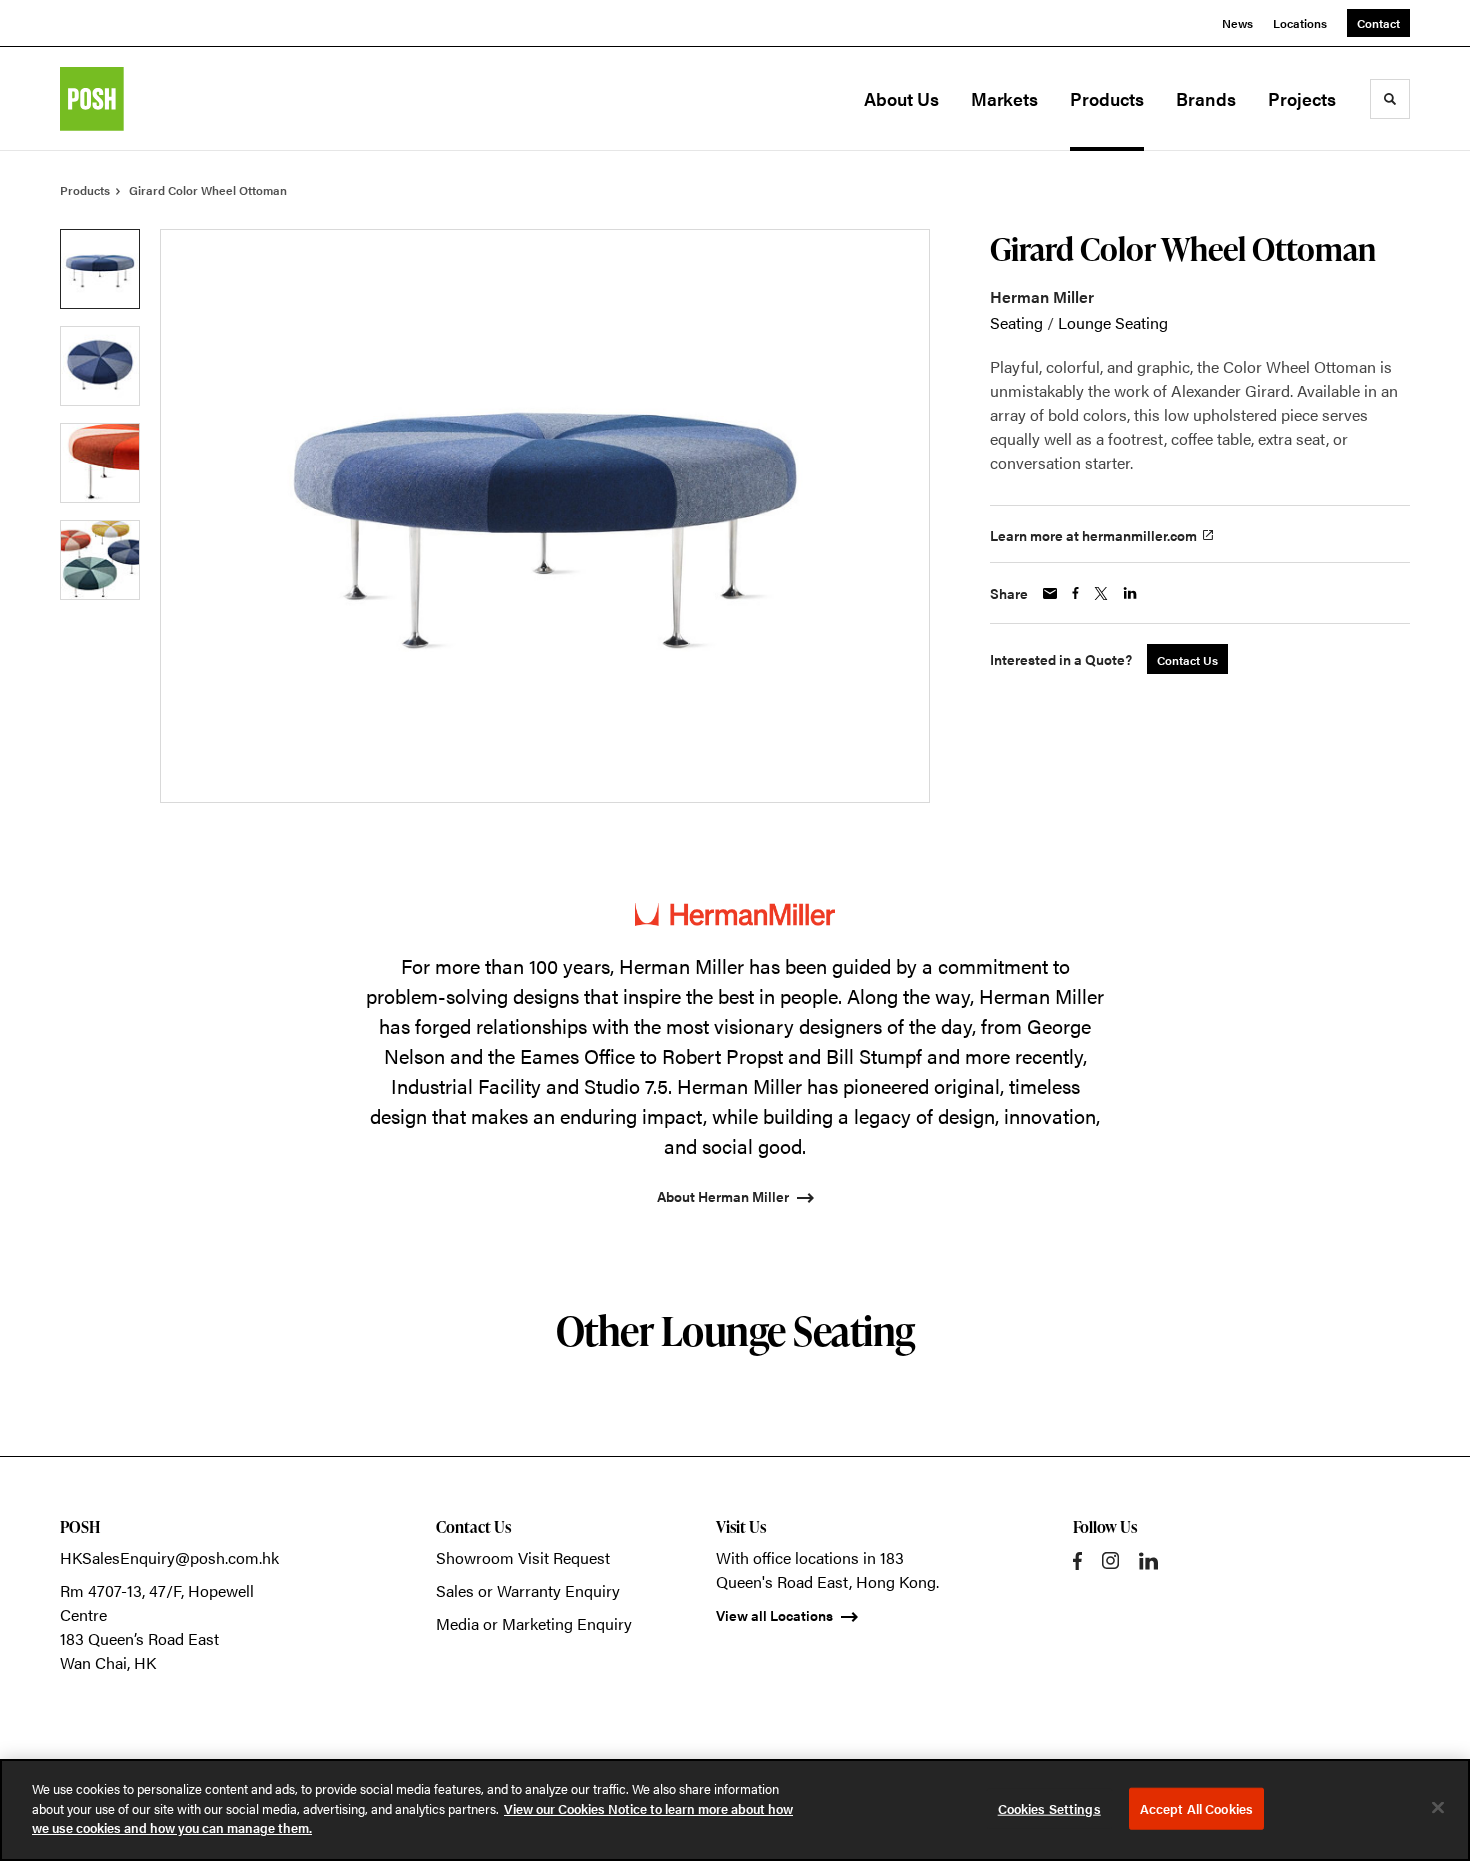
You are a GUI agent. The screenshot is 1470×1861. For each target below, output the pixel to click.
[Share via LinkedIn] (1130, 593)
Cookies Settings (1049, 1808)
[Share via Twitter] (1101, 593)
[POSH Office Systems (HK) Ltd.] (160, 99)
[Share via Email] (1050, 593)
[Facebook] (1077, 1561)
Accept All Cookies (1196, 1808)
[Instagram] (1110, 1560)
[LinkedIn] (1148, 1561)
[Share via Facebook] (1075, 593)
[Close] (1438, 1808)
